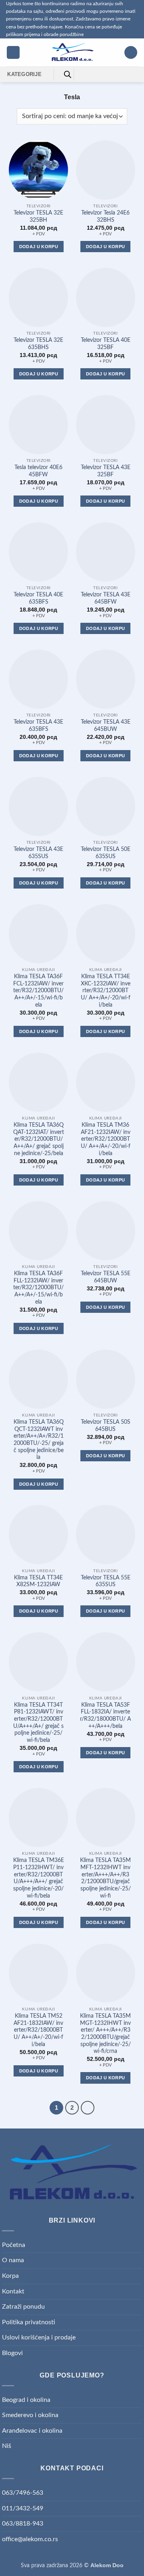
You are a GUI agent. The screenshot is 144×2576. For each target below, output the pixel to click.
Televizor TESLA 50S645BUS (106, 1426)
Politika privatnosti (29, 2322)
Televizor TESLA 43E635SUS (38, 853)
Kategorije (24, 74)
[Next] (88, 2108)
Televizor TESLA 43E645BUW (106, 726)
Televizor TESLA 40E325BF (106, 344)
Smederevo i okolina (30, 2415)
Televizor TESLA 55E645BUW (106, 1277)
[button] (13, 53)
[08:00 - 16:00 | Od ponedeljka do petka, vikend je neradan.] (108, 74)
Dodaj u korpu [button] (39, 247)
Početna (14, 2245)
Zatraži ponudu (23, 2307)
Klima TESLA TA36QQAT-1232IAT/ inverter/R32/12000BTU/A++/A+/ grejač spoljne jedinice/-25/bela (39, 1139)
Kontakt (13, 2291)
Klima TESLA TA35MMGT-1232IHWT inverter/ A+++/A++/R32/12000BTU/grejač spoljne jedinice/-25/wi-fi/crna (105, 2034)
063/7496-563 (23, 2493)
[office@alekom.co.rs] (96, 74)
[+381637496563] (121, 74)
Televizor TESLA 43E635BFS (38, 726)
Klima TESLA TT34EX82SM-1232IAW (38, 1581)
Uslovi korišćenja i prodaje (39, 2337)
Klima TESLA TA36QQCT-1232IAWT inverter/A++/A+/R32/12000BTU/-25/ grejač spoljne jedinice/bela (39, 1440)
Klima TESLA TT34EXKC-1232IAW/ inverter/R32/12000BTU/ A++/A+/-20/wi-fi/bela (106, 991)
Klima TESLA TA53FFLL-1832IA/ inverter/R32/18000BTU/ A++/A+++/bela (105, 1716)
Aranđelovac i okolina (32, 2431)
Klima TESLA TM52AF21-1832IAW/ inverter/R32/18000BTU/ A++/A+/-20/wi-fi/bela (38, 2030)
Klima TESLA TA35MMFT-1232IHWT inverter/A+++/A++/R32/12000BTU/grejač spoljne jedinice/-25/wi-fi (105, 1878)
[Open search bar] (68, 74)
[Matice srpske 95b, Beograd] (83, 74)
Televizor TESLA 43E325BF (106, 471)
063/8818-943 (23, 2524)
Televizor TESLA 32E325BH (38, 217)
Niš (7, 2446)
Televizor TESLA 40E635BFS (38, 598)
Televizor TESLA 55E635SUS (106, 1581)
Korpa (10, 2276)
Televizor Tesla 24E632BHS (105, 217)
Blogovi (12, 2353)
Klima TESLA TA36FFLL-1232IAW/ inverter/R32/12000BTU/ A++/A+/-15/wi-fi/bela (38, 1288)
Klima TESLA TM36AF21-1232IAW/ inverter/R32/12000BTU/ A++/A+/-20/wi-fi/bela (106, 1139)
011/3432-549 (23, 2508)
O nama (13, 2260)
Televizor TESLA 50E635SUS (106, 853)
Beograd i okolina (26, 2400)
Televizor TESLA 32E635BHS (38, 344)
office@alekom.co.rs (30, 2539)
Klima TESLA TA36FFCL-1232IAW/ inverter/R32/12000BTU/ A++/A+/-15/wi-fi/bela (38, 991)
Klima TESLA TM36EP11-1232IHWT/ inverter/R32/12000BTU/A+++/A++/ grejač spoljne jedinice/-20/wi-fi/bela (39, 1878)
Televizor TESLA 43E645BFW (106, 598)
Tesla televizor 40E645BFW (38, 471)
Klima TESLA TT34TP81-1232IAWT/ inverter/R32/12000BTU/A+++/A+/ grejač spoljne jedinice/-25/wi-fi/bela (38, 1723)
